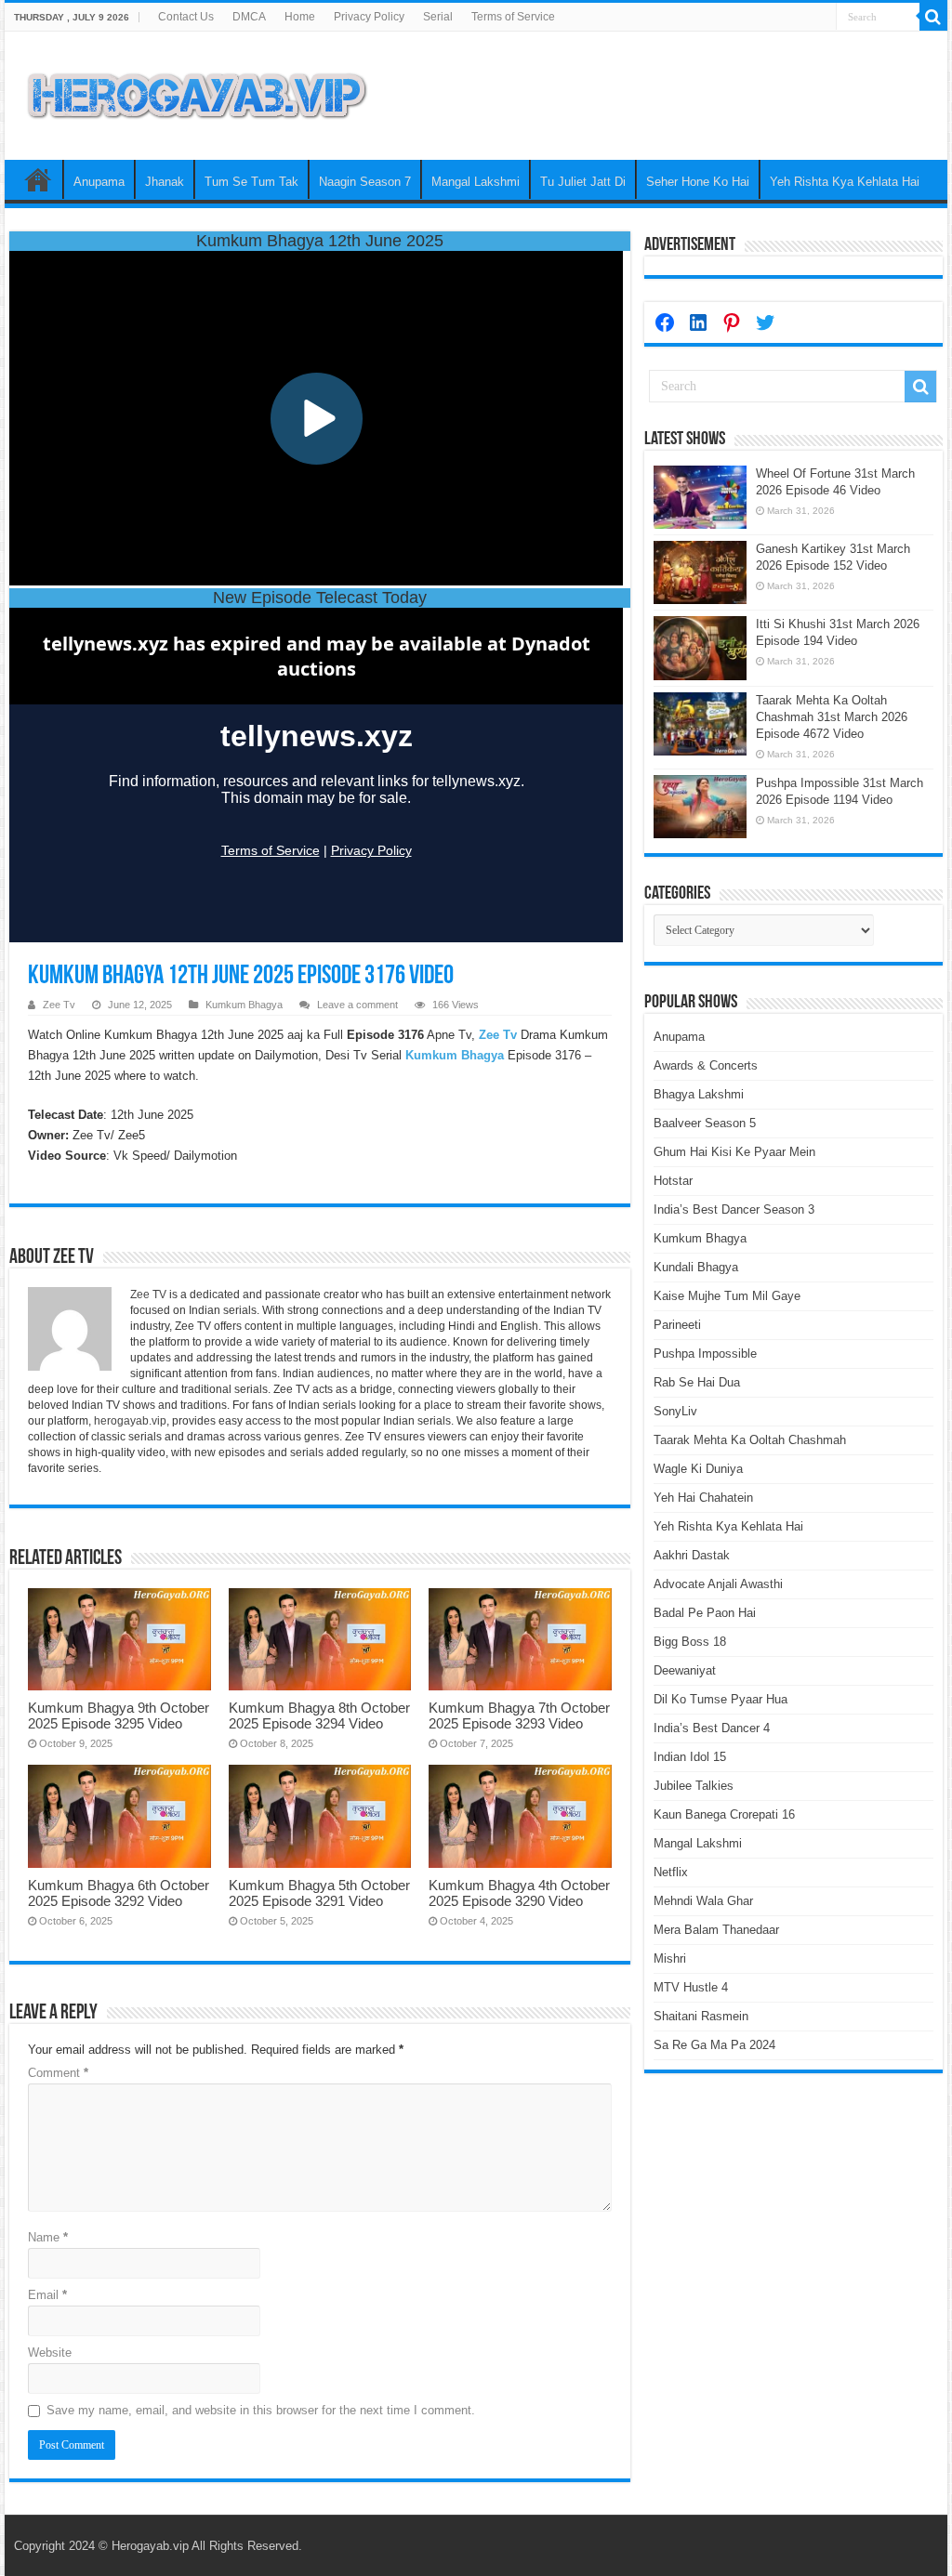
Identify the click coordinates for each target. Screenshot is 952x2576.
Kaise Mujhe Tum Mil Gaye (727, 1296)
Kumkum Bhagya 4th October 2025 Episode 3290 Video (519, 1893)
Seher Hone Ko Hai (698, 182)
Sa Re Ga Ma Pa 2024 (714, 2045)
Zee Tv (59, 1005)
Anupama (99, 182)
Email (47, 2295)
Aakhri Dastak (692, 1555)
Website (50, 2353)
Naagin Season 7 (365, 182)
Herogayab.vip (150, 2546)
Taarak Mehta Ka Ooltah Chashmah (750, 1440)
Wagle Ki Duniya (698, 1469)
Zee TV (148, 1295)
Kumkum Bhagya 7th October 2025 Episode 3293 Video (519, 1715)
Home (300, 17)
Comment (58, 2073)
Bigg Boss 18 (690, 1642)
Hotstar (673, 1181)
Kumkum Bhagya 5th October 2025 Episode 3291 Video (319, 1893)
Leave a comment (357, 1005)
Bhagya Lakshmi (699, 1094)
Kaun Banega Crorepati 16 (724, 1814)
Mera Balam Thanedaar (716, 1930)
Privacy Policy (369, 17)
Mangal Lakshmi (476, 182)
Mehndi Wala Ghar (703, 1901)
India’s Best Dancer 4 (712, 1728)
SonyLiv (675, 1411)
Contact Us (186, 17)
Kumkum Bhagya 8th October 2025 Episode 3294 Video (319, 1715)
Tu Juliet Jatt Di (583, 182)
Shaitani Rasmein (701, 2016)
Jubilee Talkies (694, 1786)
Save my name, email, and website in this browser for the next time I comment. (261, 2410)
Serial (438, 17)
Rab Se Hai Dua (697, 1382)
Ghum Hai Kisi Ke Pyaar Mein (734, 1152)
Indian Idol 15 (690, 1757)
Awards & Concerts (706, 1065)
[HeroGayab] (197, 92)
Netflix (671, 1872)
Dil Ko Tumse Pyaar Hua (721, 1699)
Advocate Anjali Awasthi (718, 1584)
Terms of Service (513, 17)
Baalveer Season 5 (705, 1123)
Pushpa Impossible (705, 1354)
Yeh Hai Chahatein (703, 1498)
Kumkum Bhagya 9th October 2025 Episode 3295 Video (119, 1715)
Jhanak (165, 182)
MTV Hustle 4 (691, 1987)
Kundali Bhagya (696, 1267)
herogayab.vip (130, 1421)
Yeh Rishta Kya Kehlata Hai (845, 182)
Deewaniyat (685, 1670)
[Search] (933, 17)
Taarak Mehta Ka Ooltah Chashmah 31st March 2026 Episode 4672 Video (832, 717)
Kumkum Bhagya (244, 1005)
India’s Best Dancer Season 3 (734, 1209)
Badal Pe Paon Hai (705, 1613)
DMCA (249, 17)
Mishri (670, 1958)
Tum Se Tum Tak (251, 182)
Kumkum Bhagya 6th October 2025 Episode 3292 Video (119, 1893)
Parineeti (677, 1325)
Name (48, 2237)
